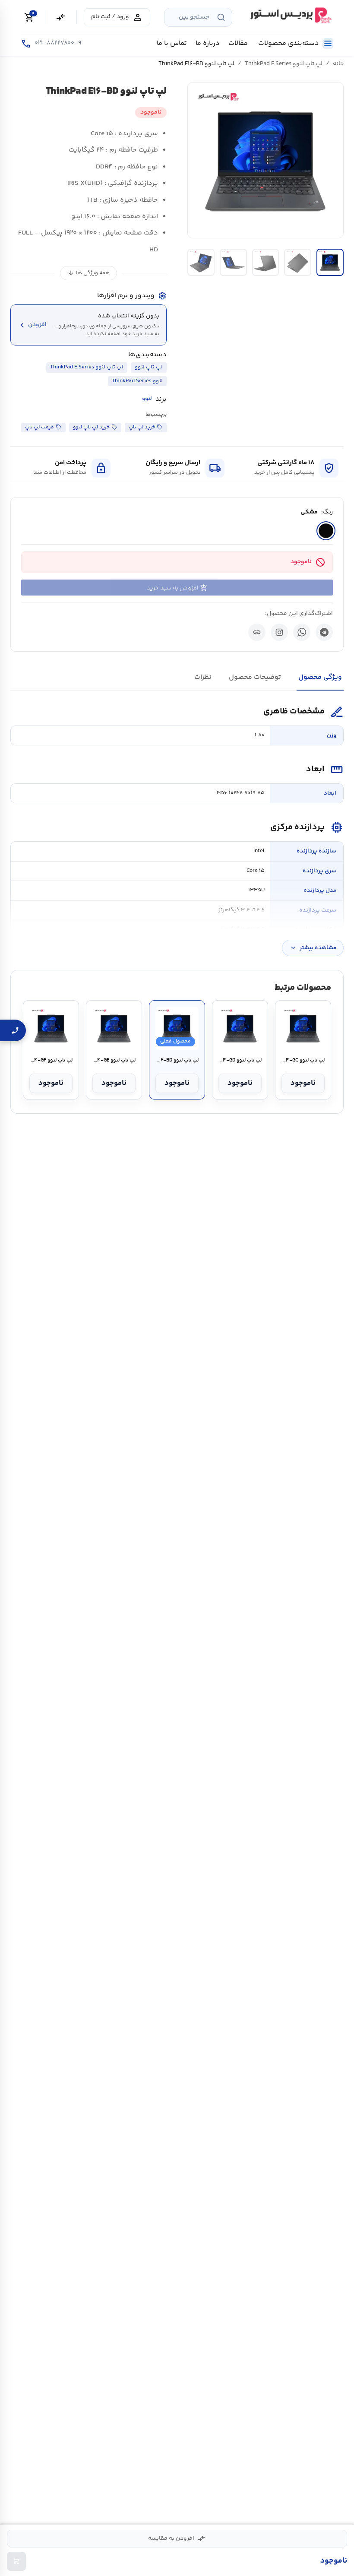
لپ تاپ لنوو (149, 367)
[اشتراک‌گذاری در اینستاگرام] (279, 632)
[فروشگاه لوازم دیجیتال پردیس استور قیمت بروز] (290, 15)
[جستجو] (221, 17)
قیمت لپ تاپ (40, 427)
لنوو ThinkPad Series (137, 381)
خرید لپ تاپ (142, 427)
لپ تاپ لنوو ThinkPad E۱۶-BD (177, 1061)
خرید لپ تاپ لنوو (91, 427)
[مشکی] (326, 531)
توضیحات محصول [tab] (255, 677)
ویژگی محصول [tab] (320, 677)
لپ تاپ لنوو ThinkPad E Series (284, 64)
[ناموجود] (16, 2561)
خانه (338, 64)
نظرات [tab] (203, 677)
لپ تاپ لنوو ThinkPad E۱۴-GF (51, 1061)
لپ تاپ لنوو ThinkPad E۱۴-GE (114, 1061)
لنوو (147, 399)
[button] (265, 160)
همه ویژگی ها (88, 273)
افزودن (32, 325)
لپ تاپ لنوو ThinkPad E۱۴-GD (240, 1061)
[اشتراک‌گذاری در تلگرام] (324, 632)
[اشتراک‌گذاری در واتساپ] (302, 632)
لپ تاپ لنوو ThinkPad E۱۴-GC (303, 1061)
